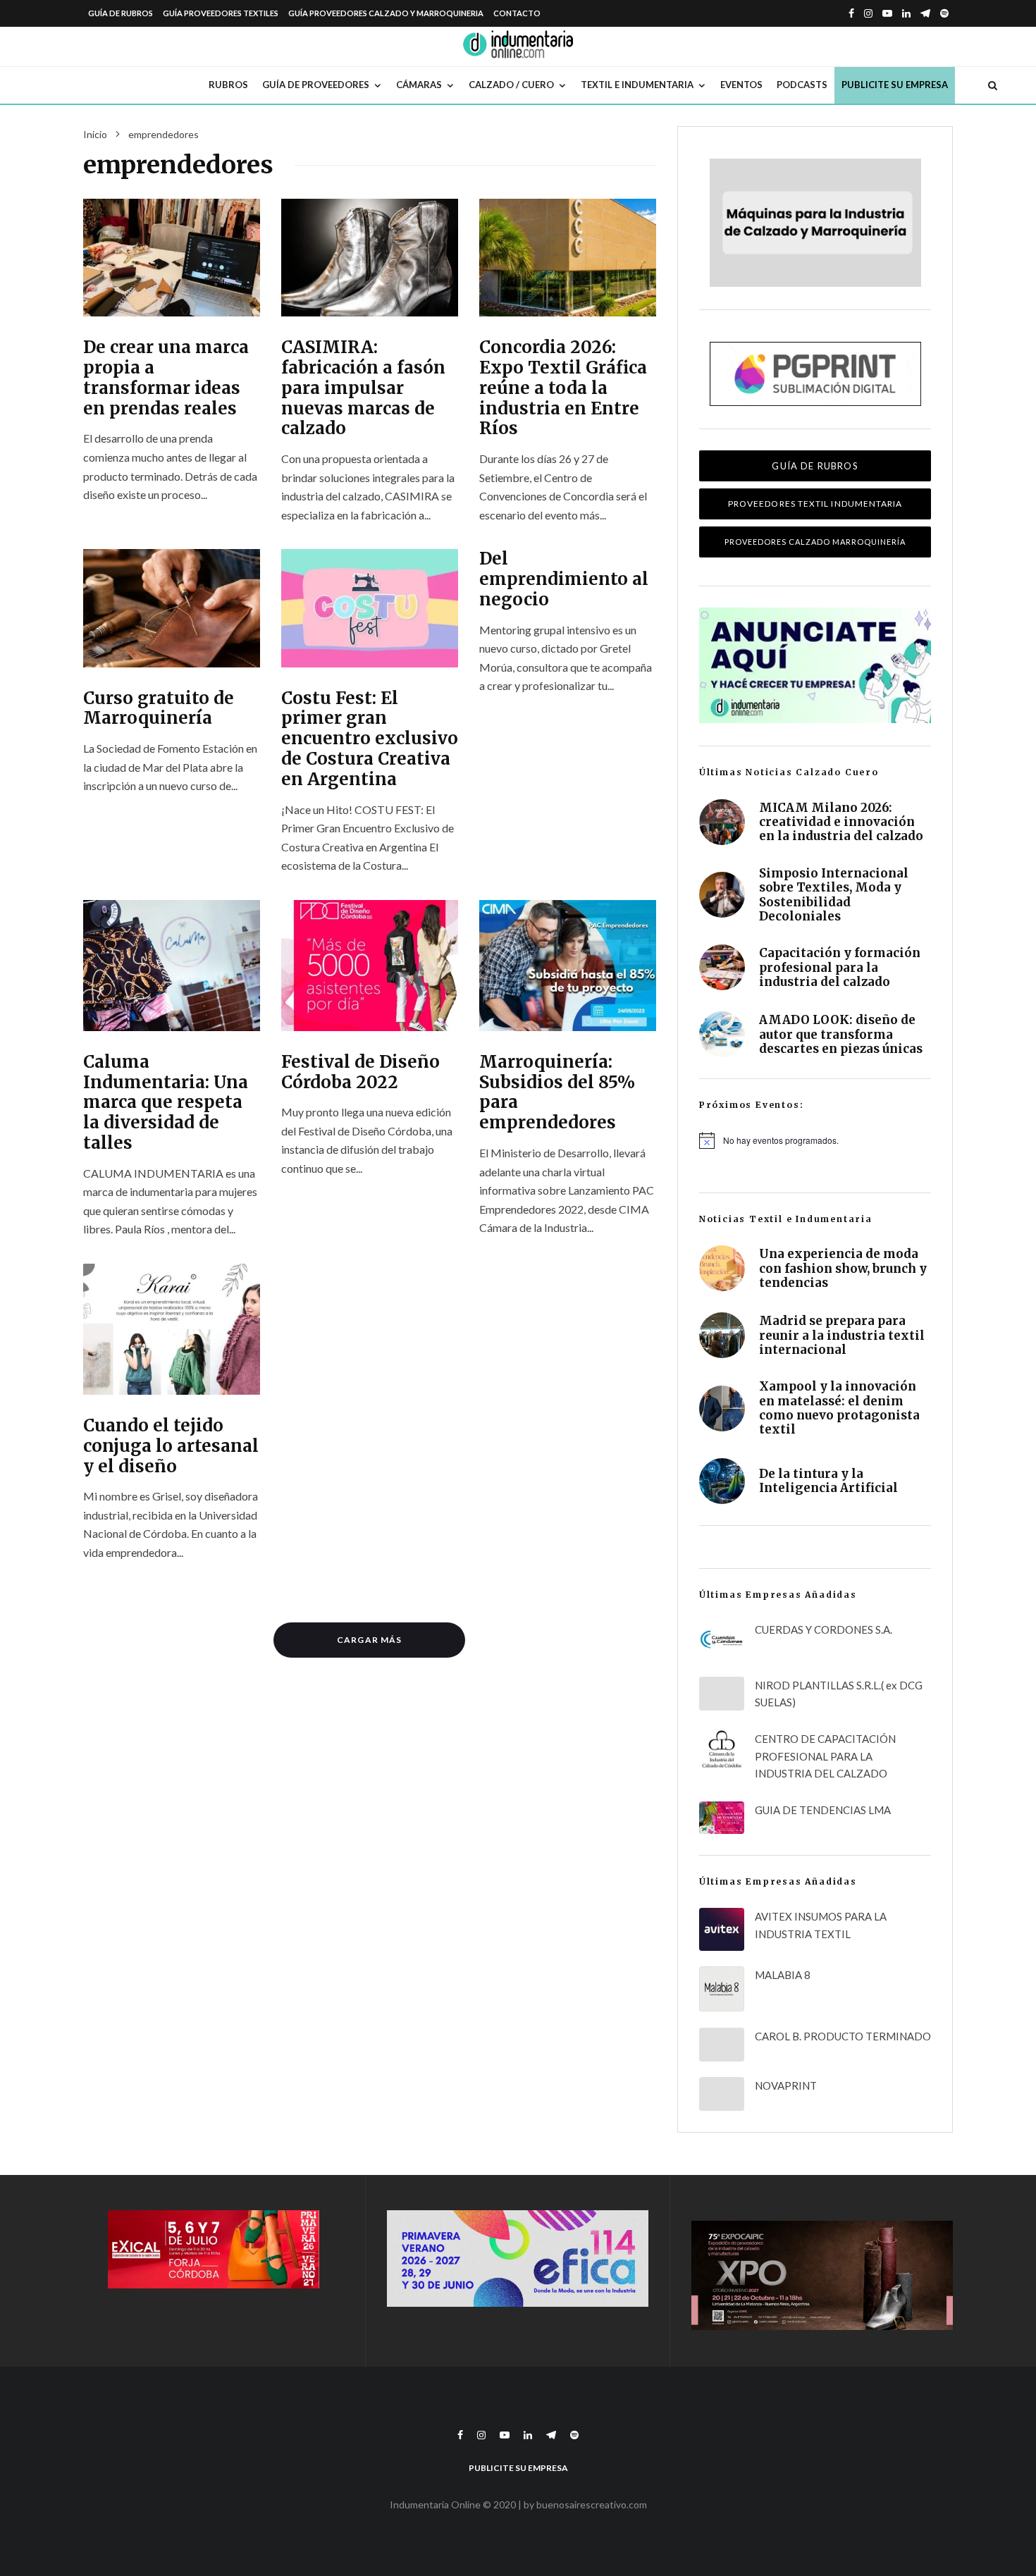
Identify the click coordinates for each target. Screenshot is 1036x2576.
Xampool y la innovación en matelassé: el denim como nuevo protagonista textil (839, 1408)
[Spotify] (944, 13)
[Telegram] (925, 13)
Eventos (741, 85)
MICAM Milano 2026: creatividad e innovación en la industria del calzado (841, 822)
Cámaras (419, 85)
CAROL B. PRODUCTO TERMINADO (843, 2036)
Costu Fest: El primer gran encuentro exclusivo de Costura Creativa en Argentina (370, 739)
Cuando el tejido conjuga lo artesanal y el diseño (171, 1446)
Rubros (228, 85)
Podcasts (802, 85)
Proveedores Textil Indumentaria (815, 504)
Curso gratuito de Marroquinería (159, 709)
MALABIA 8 (783, 1975)
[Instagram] (868, 13)
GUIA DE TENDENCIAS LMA (823, 1810)
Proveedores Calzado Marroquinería (815, 542)
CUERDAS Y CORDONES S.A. (824, 1629)
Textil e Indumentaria (637, 85)
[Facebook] (851, 13)
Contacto (517, 13)
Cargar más (369, 1640)
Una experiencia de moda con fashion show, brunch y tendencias (843, 1268)
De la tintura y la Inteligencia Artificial (828, 1481)
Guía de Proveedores (316, 85)
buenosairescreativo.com (592, 2504)
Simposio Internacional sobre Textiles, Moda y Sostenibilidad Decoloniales (834, 895)
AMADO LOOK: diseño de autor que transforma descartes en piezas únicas (841, 1034)
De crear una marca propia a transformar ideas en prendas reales (166, 378)
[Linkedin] (906, 13)
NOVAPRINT (786, 2085)
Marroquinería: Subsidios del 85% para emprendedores (557, 1093)
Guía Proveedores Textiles (221, 13)
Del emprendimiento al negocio (564, 579)
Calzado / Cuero (511, 85)
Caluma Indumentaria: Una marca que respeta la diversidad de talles (166, 1103)
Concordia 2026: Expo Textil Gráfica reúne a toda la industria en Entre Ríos (563, 388)
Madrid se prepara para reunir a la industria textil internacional (842, 1335)
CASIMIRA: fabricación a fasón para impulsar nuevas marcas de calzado (363, 388)
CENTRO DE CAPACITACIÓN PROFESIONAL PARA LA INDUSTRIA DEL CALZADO (825, 1756)
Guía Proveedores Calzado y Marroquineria (386, 13)
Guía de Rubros (121, 13)
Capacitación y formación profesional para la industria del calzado (840, 967)
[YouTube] (887, 13)
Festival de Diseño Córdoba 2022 (360, 1073)
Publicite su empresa (895, 85)
